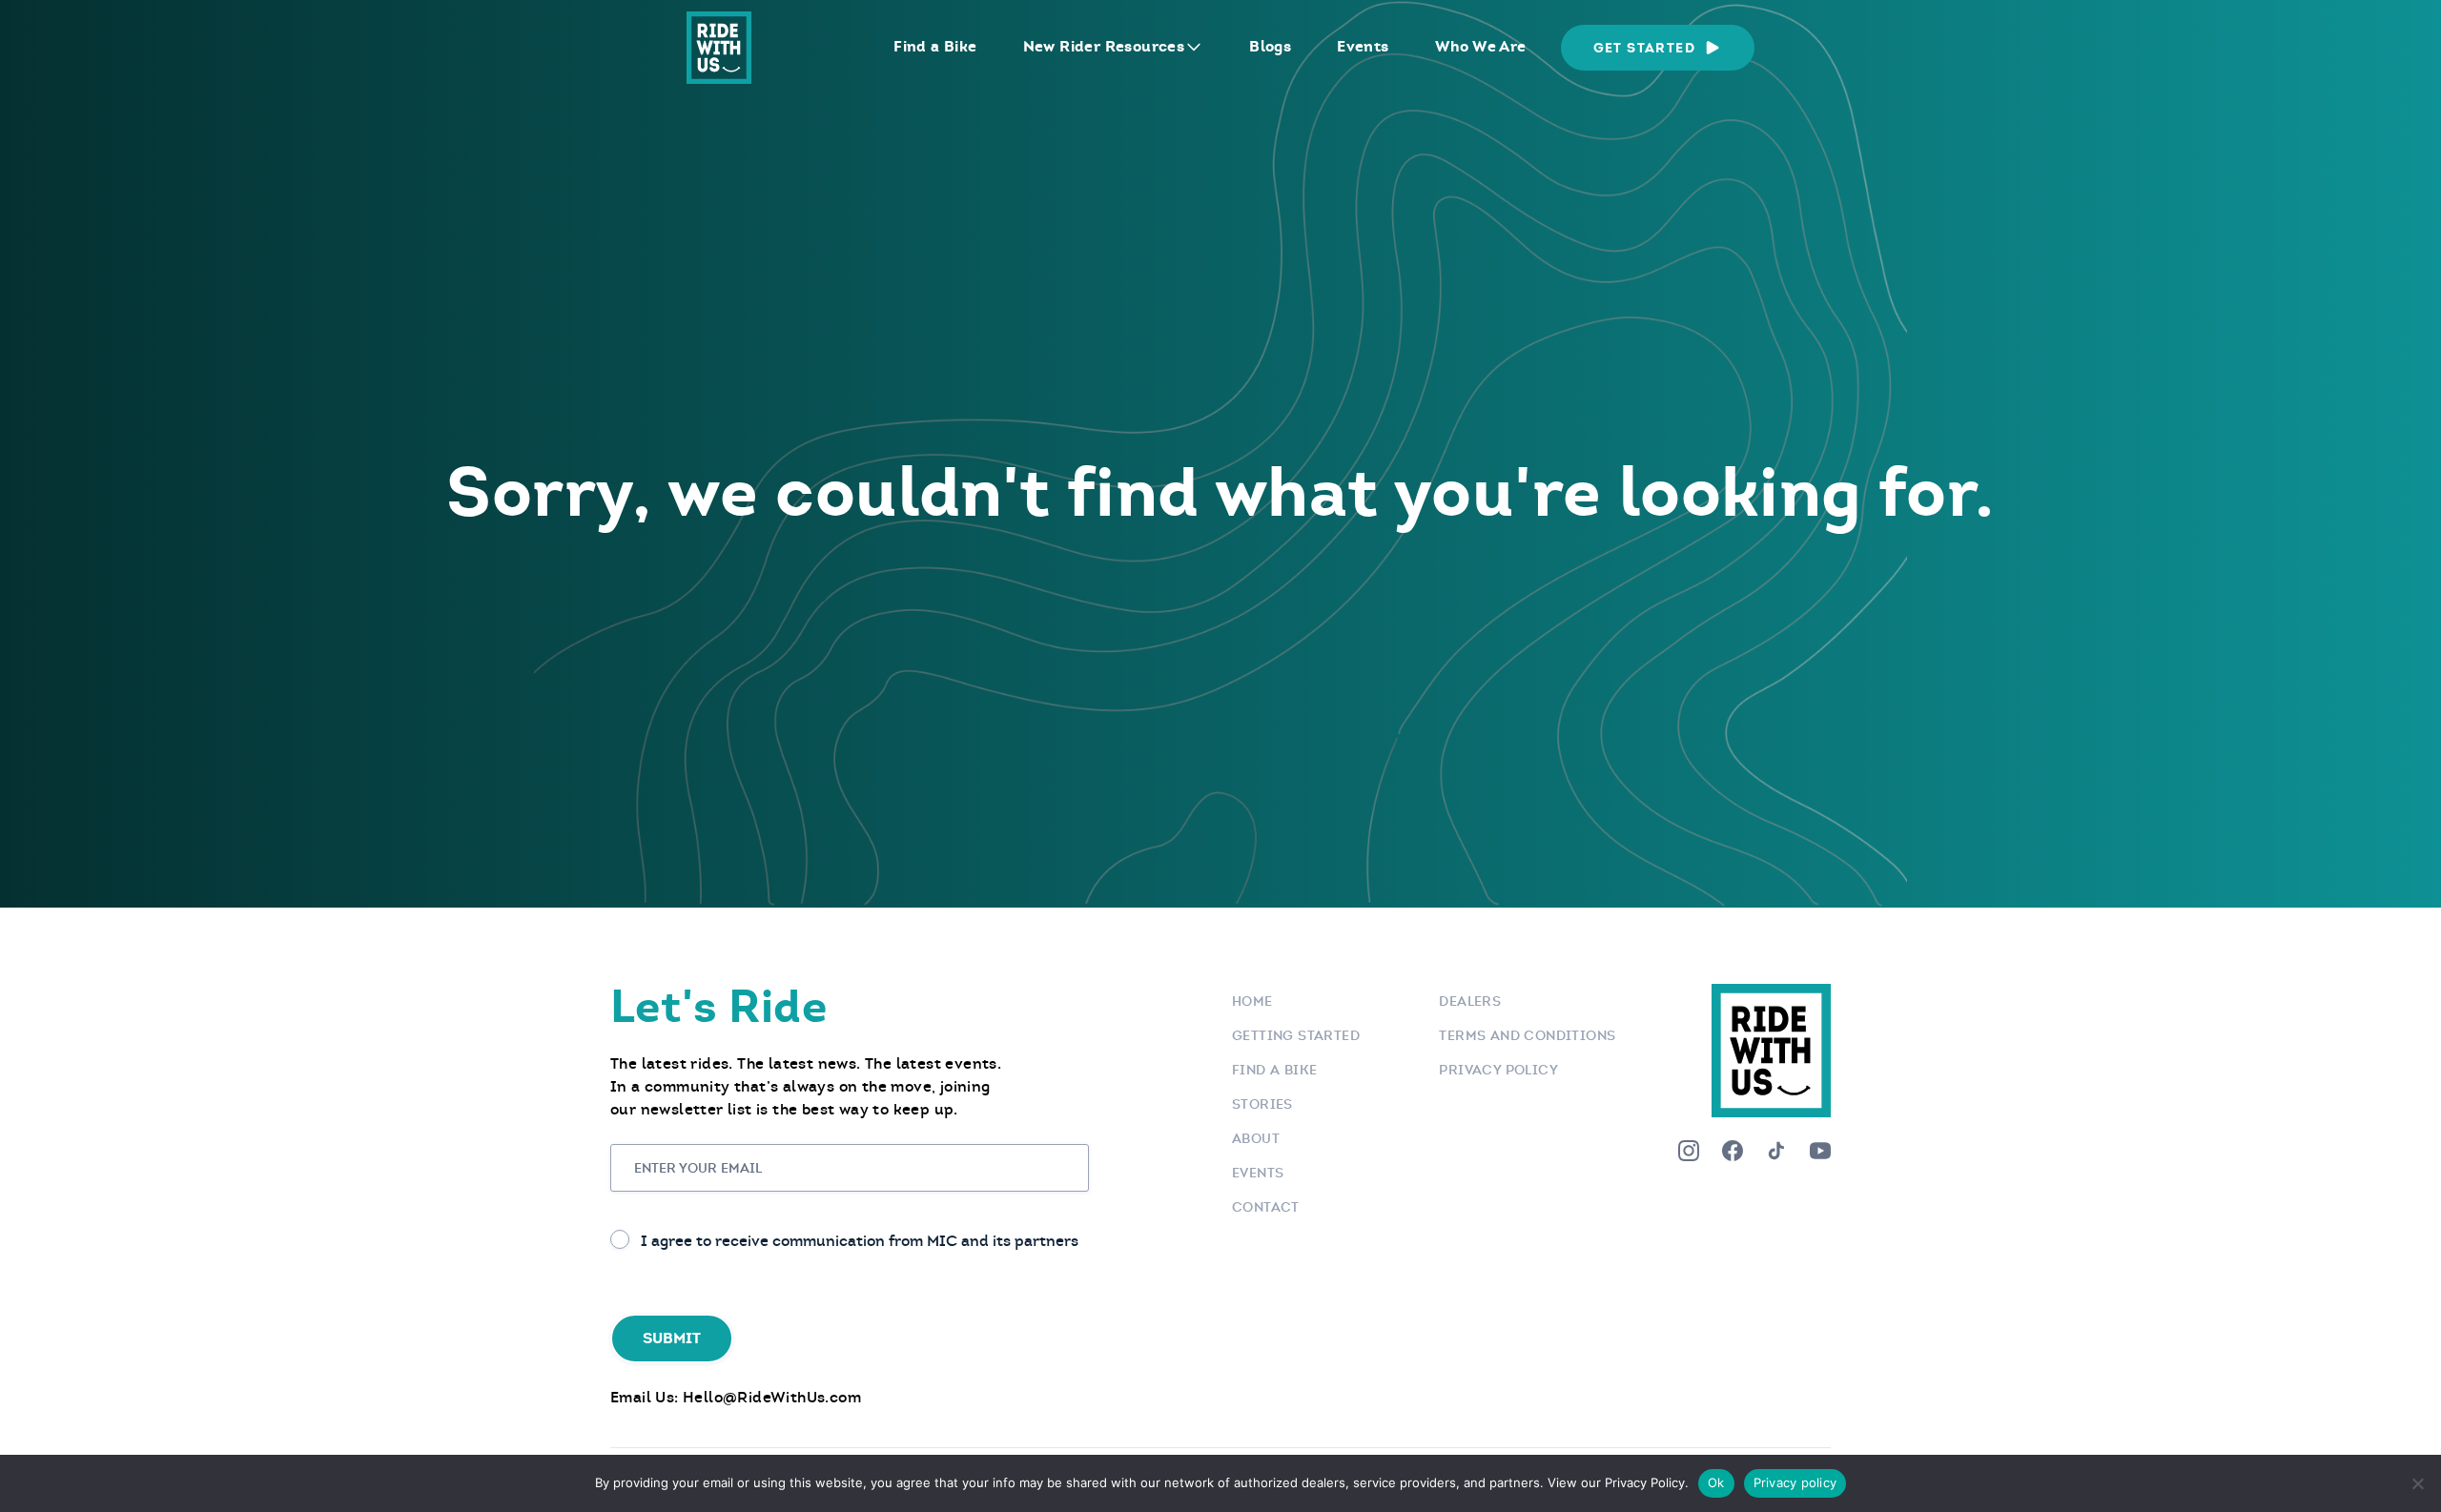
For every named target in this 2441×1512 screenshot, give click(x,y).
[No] (2417, 1483)
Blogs (1270, 46)
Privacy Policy (1498, 1070)
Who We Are (1481, 46)
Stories (1262, 1104)
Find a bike (1274, 1070)
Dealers (1470, 1001)
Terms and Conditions (1527, 1035)
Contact (1266, 1207)
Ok (1716, 1482)
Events (1363, 46)
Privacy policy (1795, 1482)
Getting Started (1296, 1035)
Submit (672, 1338)
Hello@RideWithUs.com (772, 1397)
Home (1252, 1001)
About (1256, 1138)
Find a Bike (935, 46)
